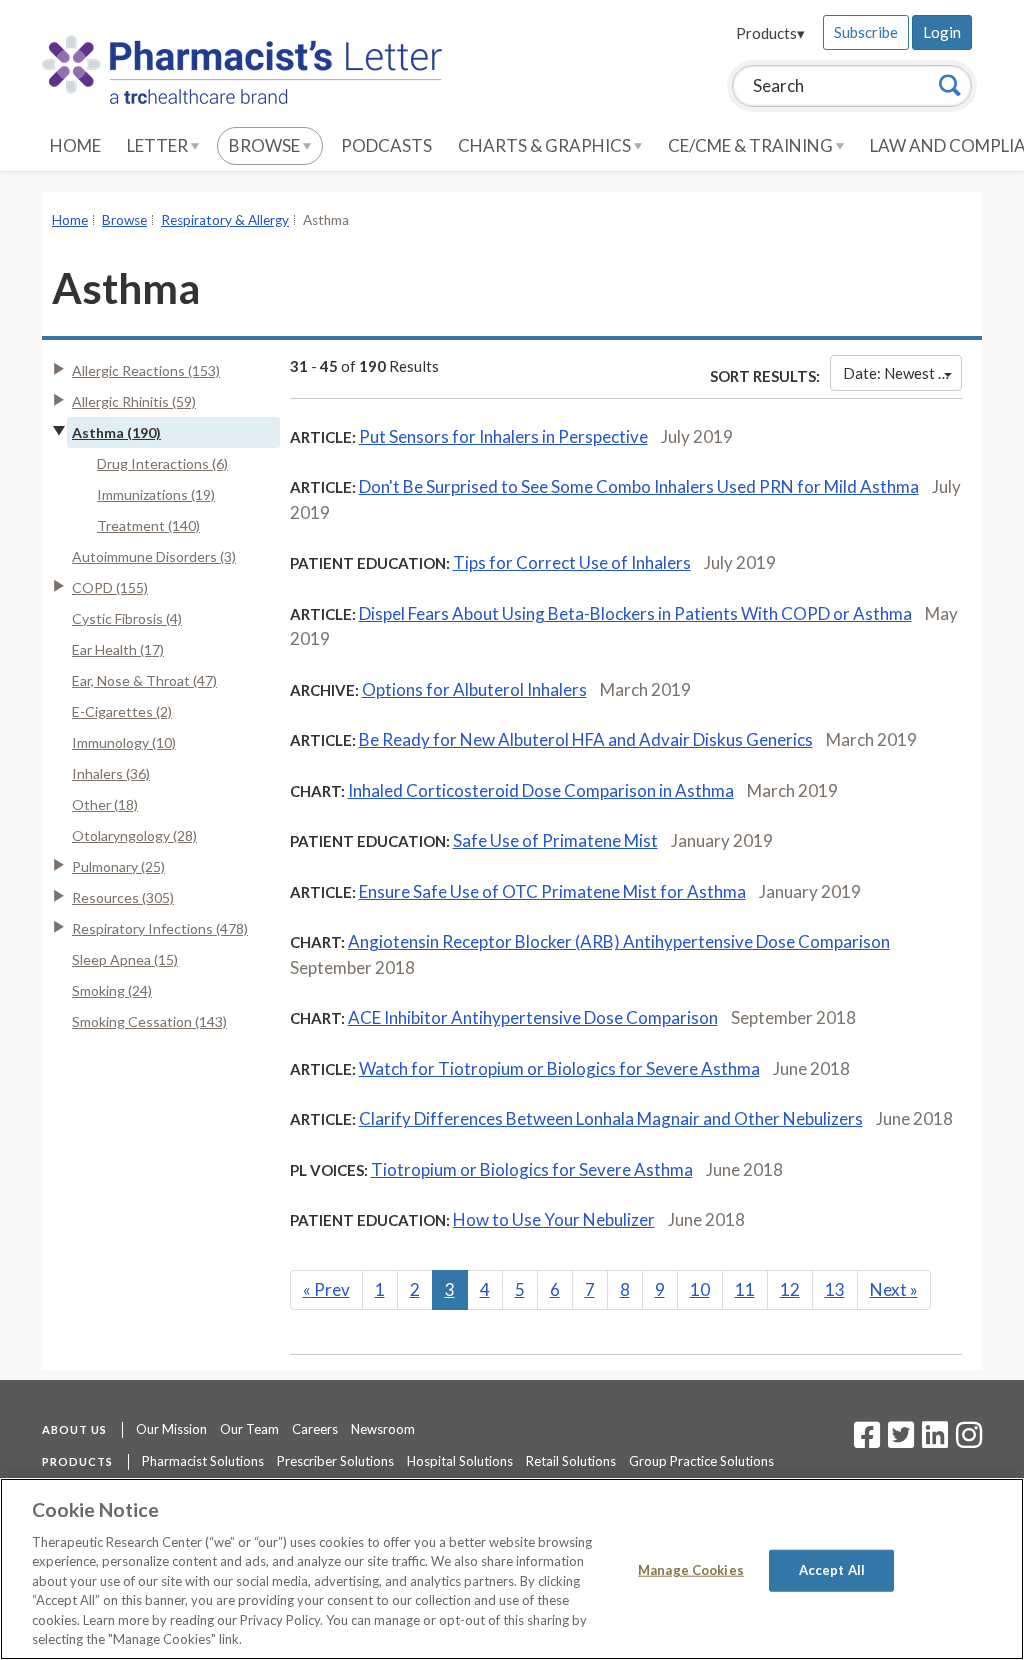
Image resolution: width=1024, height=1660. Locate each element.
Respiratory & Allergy (225, 220)
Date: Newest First (902, 373)
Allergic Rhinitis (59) (134, 401)
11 (745, 1289)
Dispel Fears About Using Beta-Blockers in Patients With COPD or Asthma (635, 613)
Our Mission (171, 1429)
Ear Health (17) (118, 649)
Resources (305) (123, 897)
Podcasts (386, 145)
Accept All (832, 1570)
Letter (159, 145)
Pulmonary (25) (118, 866)
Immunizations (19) (156, 494)
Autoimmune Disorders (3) (154, 556)
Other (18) (105, 804)
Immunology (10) (124, 742)
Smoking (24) (112, 990)
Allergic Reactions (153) (146, 370)
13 (835, 1289)
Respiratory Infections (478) (160, 928)
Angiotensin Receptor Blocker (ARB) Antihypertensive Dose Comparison (619, 941)
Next (894, 1289)
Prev (326, 1289)
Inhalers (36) (111, 773)
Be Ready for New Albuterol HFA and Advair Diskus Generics (586, 739)
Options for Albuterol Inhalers (474, 689)
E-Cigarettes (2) (122, 711)
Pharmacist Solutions (203, 1461)
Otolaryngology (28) (134, 835)
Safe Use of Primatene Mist (555, 840)
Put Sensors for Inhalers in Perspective (503, 436)
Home (75, 145)
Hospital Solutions (460, 1461)
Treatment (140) (148, 525)
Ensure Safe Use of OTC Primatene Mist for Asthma (552, 891)
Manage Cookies (691, 1570)
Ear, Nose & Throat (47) (144, 680)
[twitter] (898, 1441)
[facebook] (867, 1441)
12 (790, 1289)
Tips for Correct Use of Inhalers (572, 562)
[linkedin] (935, 1441)
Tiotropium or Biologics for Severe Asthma (532, 1169)
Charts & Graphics (546, 145)
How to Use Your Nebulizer (554, 1219)
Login (942, 32)
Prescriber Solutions (335, 1461)
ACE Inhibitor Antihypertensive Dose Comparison (533, 1017)
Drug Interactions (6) (162, 463)
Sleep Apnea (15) (125, 959)
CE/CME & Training (752, 145)
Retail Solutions (571, 1461)
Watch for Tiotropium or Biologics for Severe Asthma (559, 1068)
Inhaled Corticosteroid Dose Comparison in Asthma (541, 790)
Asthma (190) (116, 432)
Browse (266, 145)
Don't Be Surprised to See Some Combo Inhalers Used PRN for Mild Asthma (639, 486)
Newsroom (383, 1429)
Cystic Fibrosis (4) (127, 618)
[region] (512, 1569)
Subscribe (866, 32)
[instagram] (969, 1441)
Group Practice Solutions (701, 1461)
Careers (315, 1429)
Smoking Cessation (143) (149, 1021)
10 (700, 1289)
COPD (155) (110, 587)
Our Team (249, 1429)
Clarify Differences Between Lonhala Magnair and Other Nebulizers (611, 1118)
